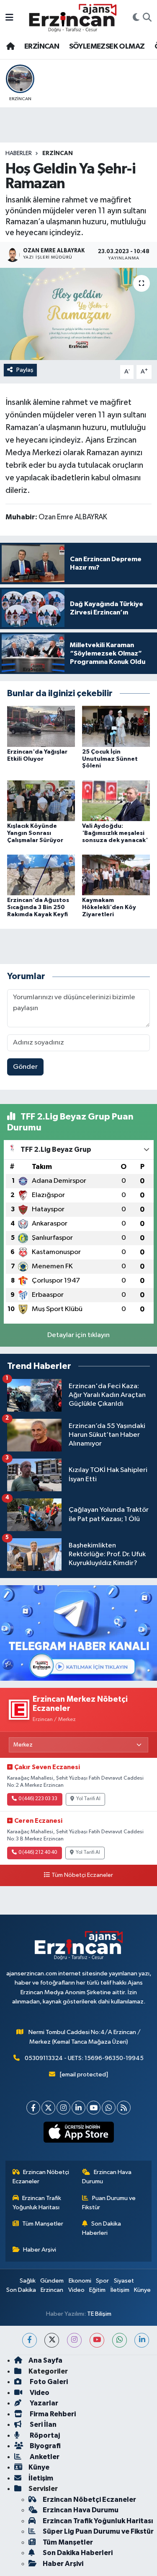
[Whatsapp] (109, 2108)
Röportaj (44, 2435)
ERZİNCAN (42, 47)
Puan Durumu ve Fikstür (109, 2203)
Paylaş (25, 370)
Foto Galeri (48, 2382)
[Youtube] (94, 2108)
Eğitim (97, 2290)
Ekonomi (80, 2281)
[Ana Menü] (9, 18)
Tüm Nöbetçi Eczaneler (82, 1875)
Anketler (44, 2457)
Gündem (52, 2281)
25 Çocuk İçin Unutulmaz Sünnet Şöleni (110, 759)
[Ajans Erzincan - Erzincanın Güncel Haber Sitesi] (73, 18)
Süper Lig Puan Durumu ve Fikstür (98, 2531)
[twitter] (52, 2340)
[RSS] (124, 2108)
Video (76, 2290)
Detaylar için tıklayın (78, 1335)
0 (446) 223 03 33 (38, 1799)
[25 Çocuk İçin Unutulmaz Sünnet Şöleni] (116, 726)
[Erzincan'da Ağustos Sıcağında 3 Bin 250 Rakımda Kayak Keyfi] (41, 875)
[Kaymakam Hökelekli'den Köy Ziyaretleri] (116, 875)
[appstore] (78, 2134)
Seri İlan (42, 2424)
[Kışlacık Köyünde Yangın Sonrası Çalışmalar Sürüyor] (41, 800)
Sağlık (28, 2281)
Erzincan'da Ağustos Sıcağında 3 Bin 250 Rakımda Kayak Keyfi (38, 907)
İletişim (120, 2290)
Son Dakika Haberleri (102, 2228)
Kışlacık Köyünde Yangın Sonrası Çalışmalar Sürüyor (35, 833)
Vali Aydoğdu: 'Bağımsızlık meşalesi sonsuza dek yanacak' (115, 833)
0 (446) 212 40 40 (38, 1853)
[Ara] (147, 18)
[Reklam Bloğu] (78, 1633)
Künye (142, 2290)
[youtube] (97, 2340)
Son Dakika (21, 2290)
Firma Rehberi (52, 2414)
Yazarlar (43, 2403)
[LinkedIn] (78, 2108)
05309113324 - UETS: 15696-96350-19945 (84, 2058)
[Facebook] (33, 2108)
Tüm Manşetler (43, 2224)
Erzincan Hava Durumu (107, 2177)
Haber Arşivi (40, 2250)
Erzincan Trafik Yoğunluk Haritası (37, 2203)
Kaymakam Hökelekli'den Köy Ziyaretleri (109, 907)
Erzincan (52, 2290)
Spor (102, 2281)
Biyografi (45, 2446)
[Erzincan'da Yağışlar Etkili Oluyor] (41, 726)
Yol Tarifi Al (88, 1799)
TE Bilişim (99, 2314)
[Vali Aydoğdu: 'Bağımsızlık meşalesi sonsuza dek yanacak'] (116, 800)
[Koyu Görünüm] (136, 18)
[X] (48, 2108)
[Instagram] (63, 2108)
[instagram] (74, 2340)
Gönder (25, 1067)
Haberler (19, 153)
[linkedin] (142, 2340)
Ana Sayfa (45, 2360)
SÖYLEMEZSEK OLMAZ (107, 47)
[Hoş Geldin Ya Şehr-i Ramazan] (78, 314)
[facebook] (30, 2340)
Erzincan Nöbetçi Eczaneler (41, 2177)
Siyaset (124, 2281)
